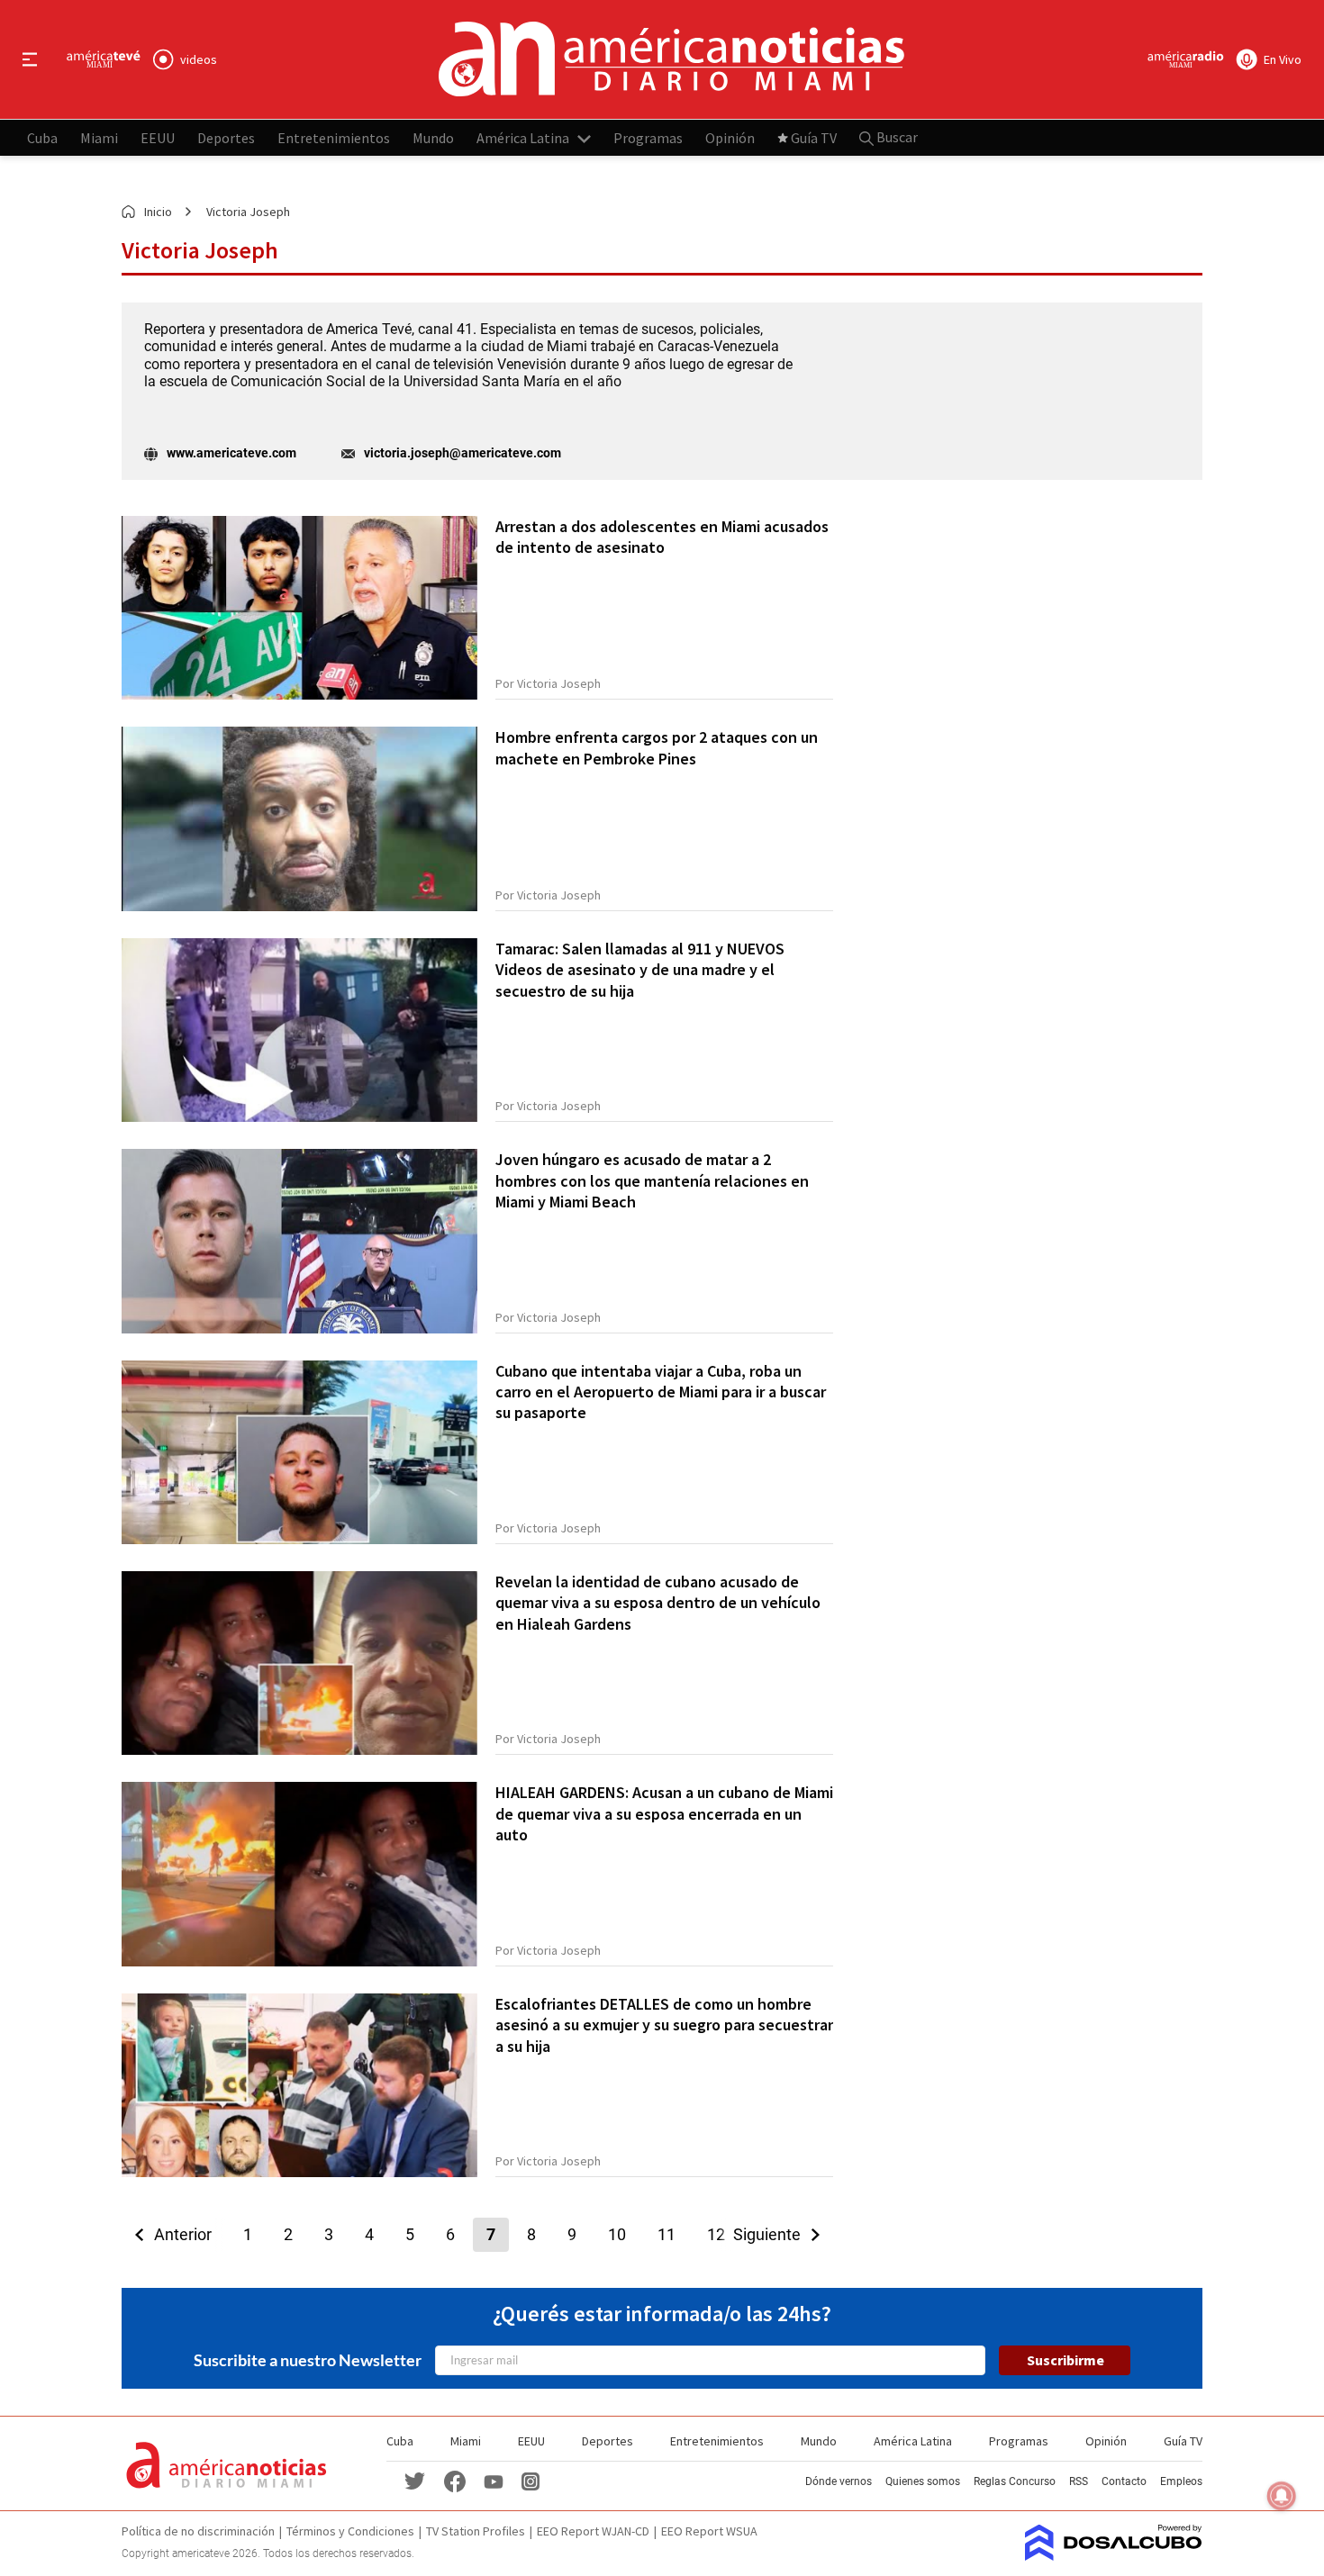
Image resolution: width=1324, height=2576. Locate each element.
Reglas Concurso (1015, 2481)
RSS (1079, 2481)
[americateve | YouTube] (494, 2481)
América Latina (523, 137)
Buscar (896, 137)
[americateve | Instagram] (531, 2480)
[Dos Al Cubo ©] (1114, 2555)
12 (716, 2234)
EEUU (158, 137)
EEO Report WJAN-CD (593, 2531)
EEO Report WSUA (709, 2531)
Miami (99, 137)
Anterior (177, 2234)
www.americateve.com (231, 453)
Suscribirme (1066, 2360)
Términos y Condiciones (350, 2531)
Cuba (42, 137)
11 (667, 2234)
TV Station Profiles (476, 2531)
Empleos (1181, 2481)
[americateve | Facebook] (455, 2480)
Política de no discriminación (198, 2531)
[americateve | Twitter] (415, 2480)
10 (617, 2234)
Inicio (158, 212)
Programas (648, 137)
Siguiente (772, 2234)
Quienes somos (923, 2481)
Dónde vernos (839, 2481)
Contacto (1124, 2481)
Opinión (730, 137)
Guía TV (814, 137)
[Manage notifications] (1282, 2496)
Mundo (433, 137)
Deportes (226, 137)
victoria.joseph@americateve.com (462, 453)
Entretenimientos (334, 137)
